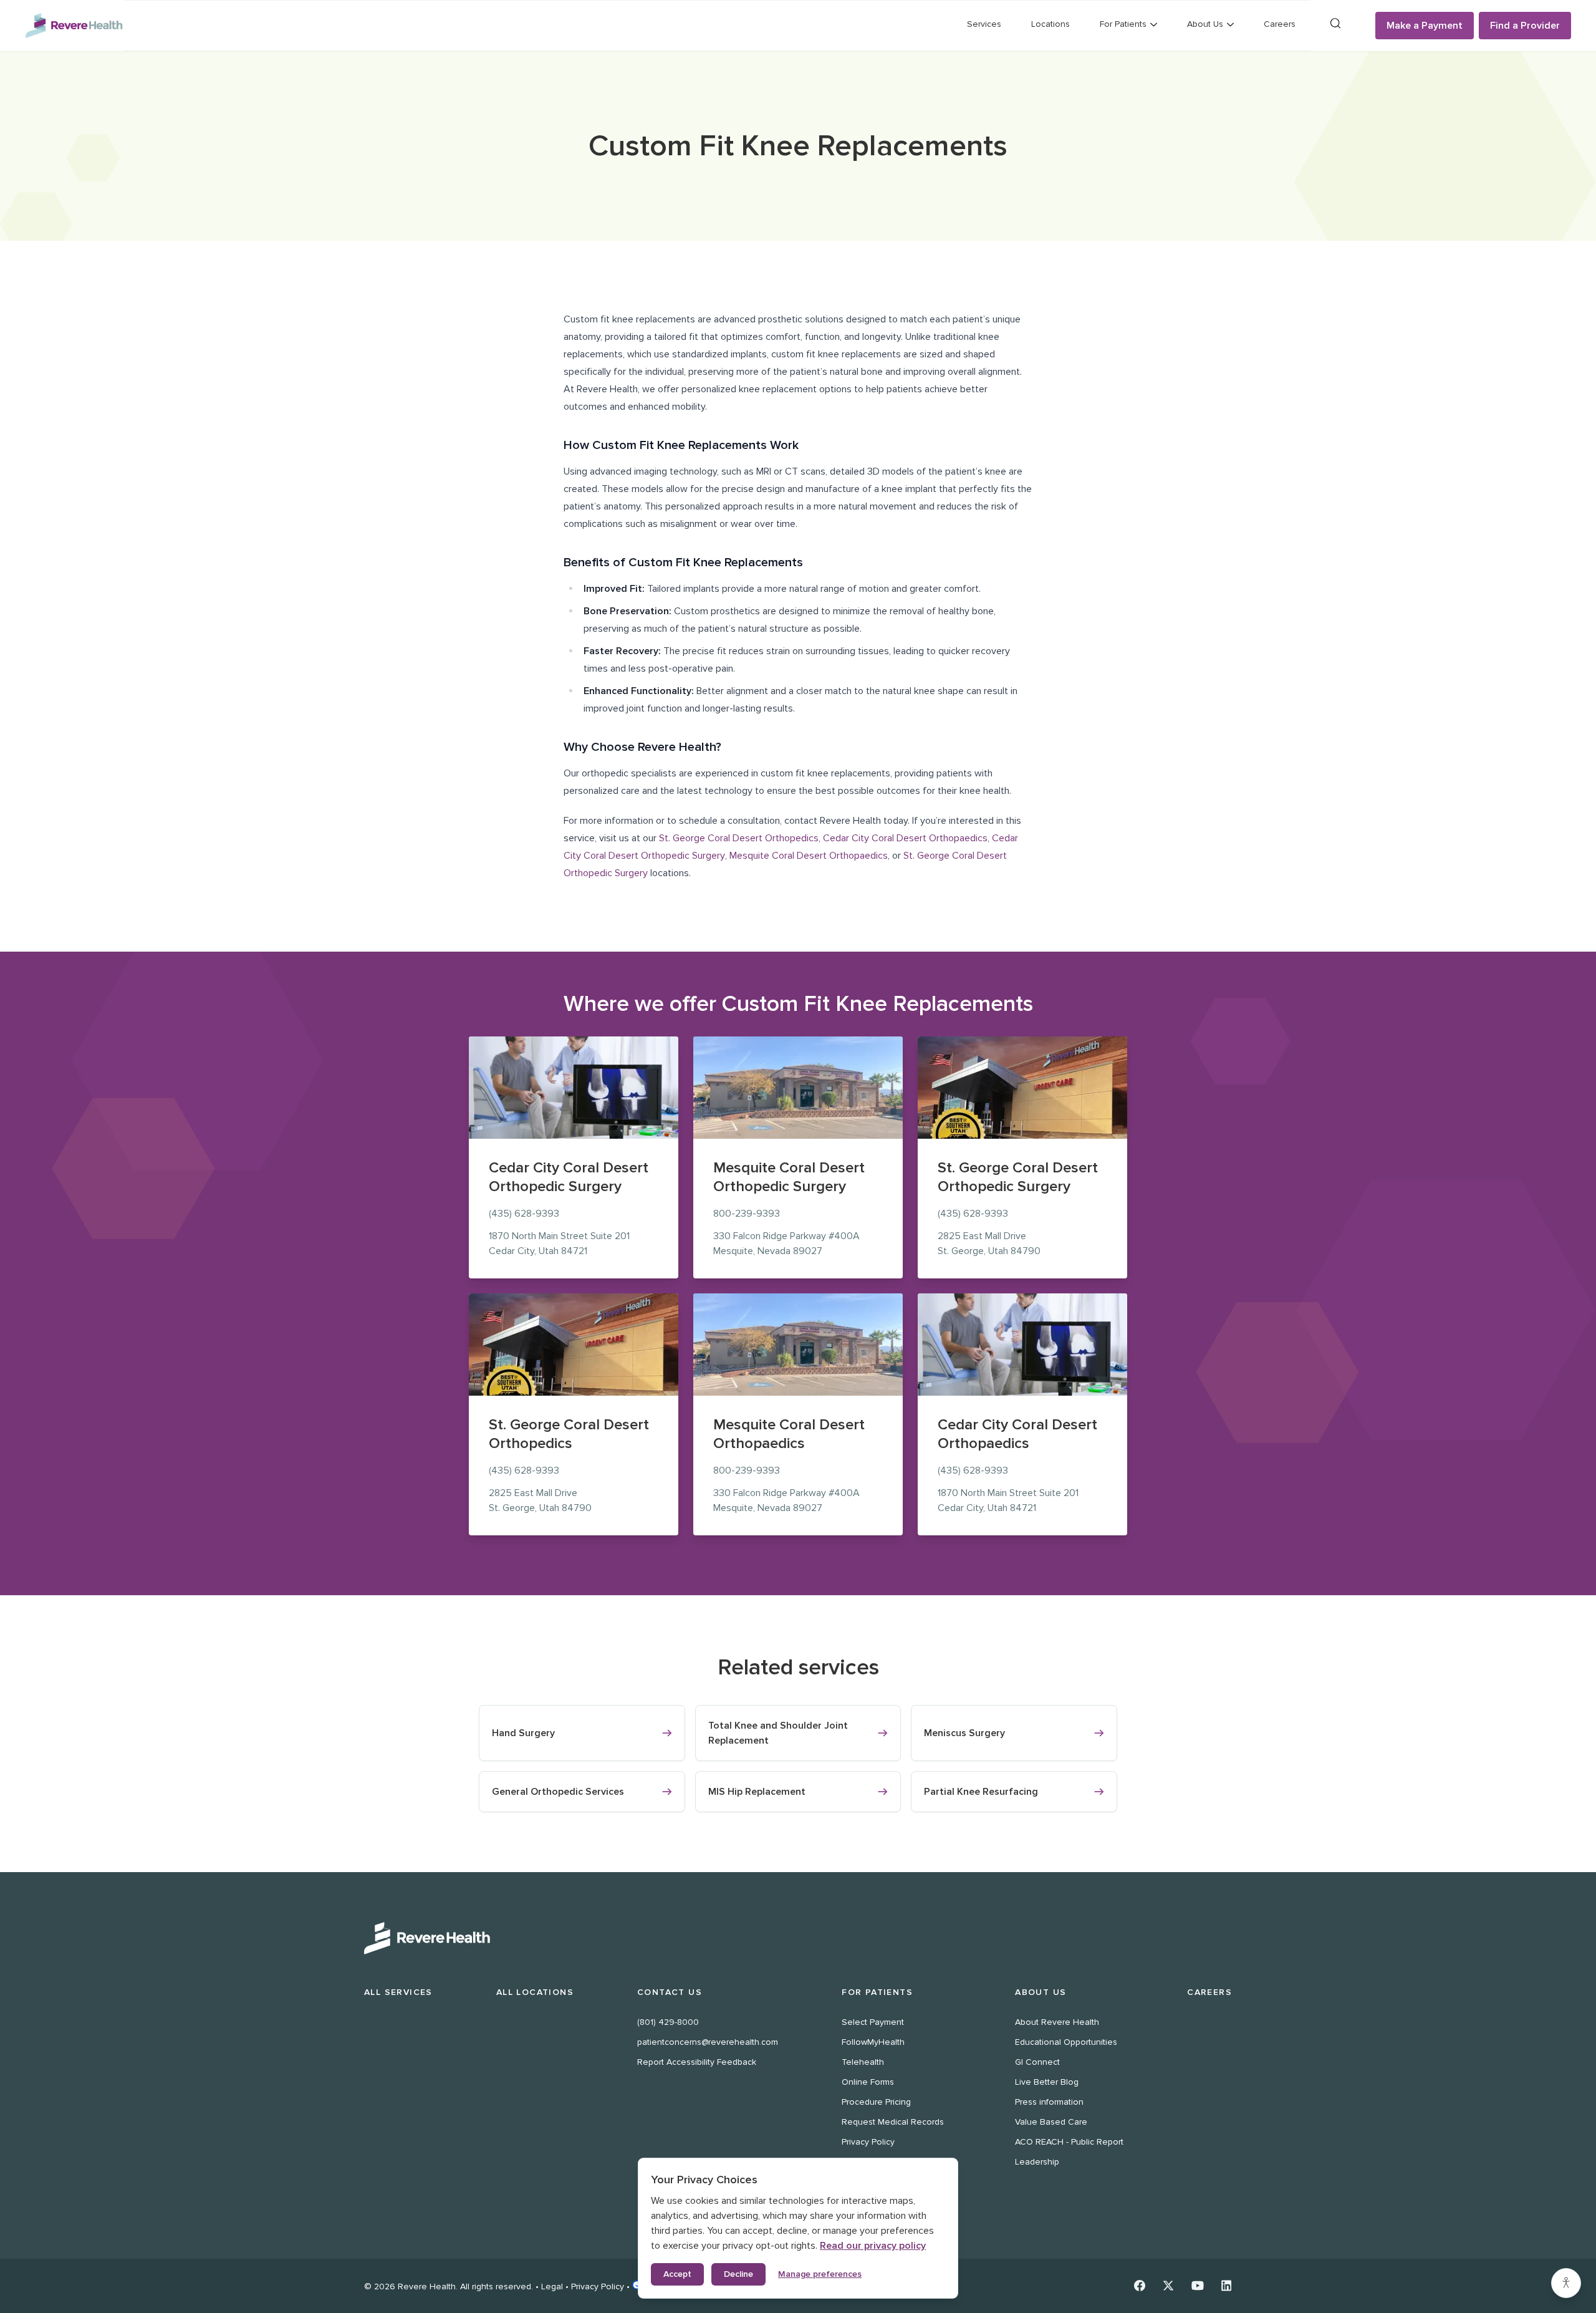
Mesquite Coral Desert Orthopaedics (809, 856)
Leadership (1037, 2162)
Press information (1049, 2102)
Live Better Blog (1047, 2082)
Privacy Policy (868, 2142)
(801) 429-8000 (668, 2022)
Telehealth (863, 2062)
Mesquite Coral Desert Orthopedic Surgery (789, 1177)
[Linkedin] (1227, 2286)
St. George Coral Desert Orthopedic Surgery (1018, 1177)
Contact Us (670, 1992)
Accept (677, 2274)
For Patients (877, 1992)
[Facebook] (1140, 2286)
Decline (738, 2274)
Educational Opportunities (1066, 2042)
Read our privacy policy (873, 2246)
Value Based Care (1051, 2122)
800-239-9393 (747, 1214)
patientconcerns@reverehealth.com (708, 2042)
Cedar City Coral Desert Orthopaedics (905, 838)
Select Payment (873, 2022)
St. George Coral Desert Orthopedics (739, 838)
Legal (552, 2286)
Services (984, 24)
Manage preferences (820, 2274)
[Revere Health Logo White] (798, 1938)
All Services (398, 1992)
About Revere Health (1057, 2022)
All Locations (535, 1992)
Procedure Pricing (876, 2102)
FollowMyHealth (873, 2042)
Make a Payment (1425, 26)
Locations (1050, 24)
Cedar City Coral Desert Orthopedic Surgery (569, 1177)
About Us (1041, 1992)
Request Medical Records (893, 2122)
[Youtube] (1198, 2286)
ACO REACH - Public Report (1069, 2142)
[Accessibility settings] (1566, 2283)
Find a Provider (1525, 26)
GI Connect (1037, 2062)
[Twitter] (1168, 2286)
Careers (1280, 24)
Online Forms (868, 2082)
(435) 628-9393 (524, 1214)
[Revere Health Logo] (74, 26)
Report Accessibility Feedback (697, 2062)
